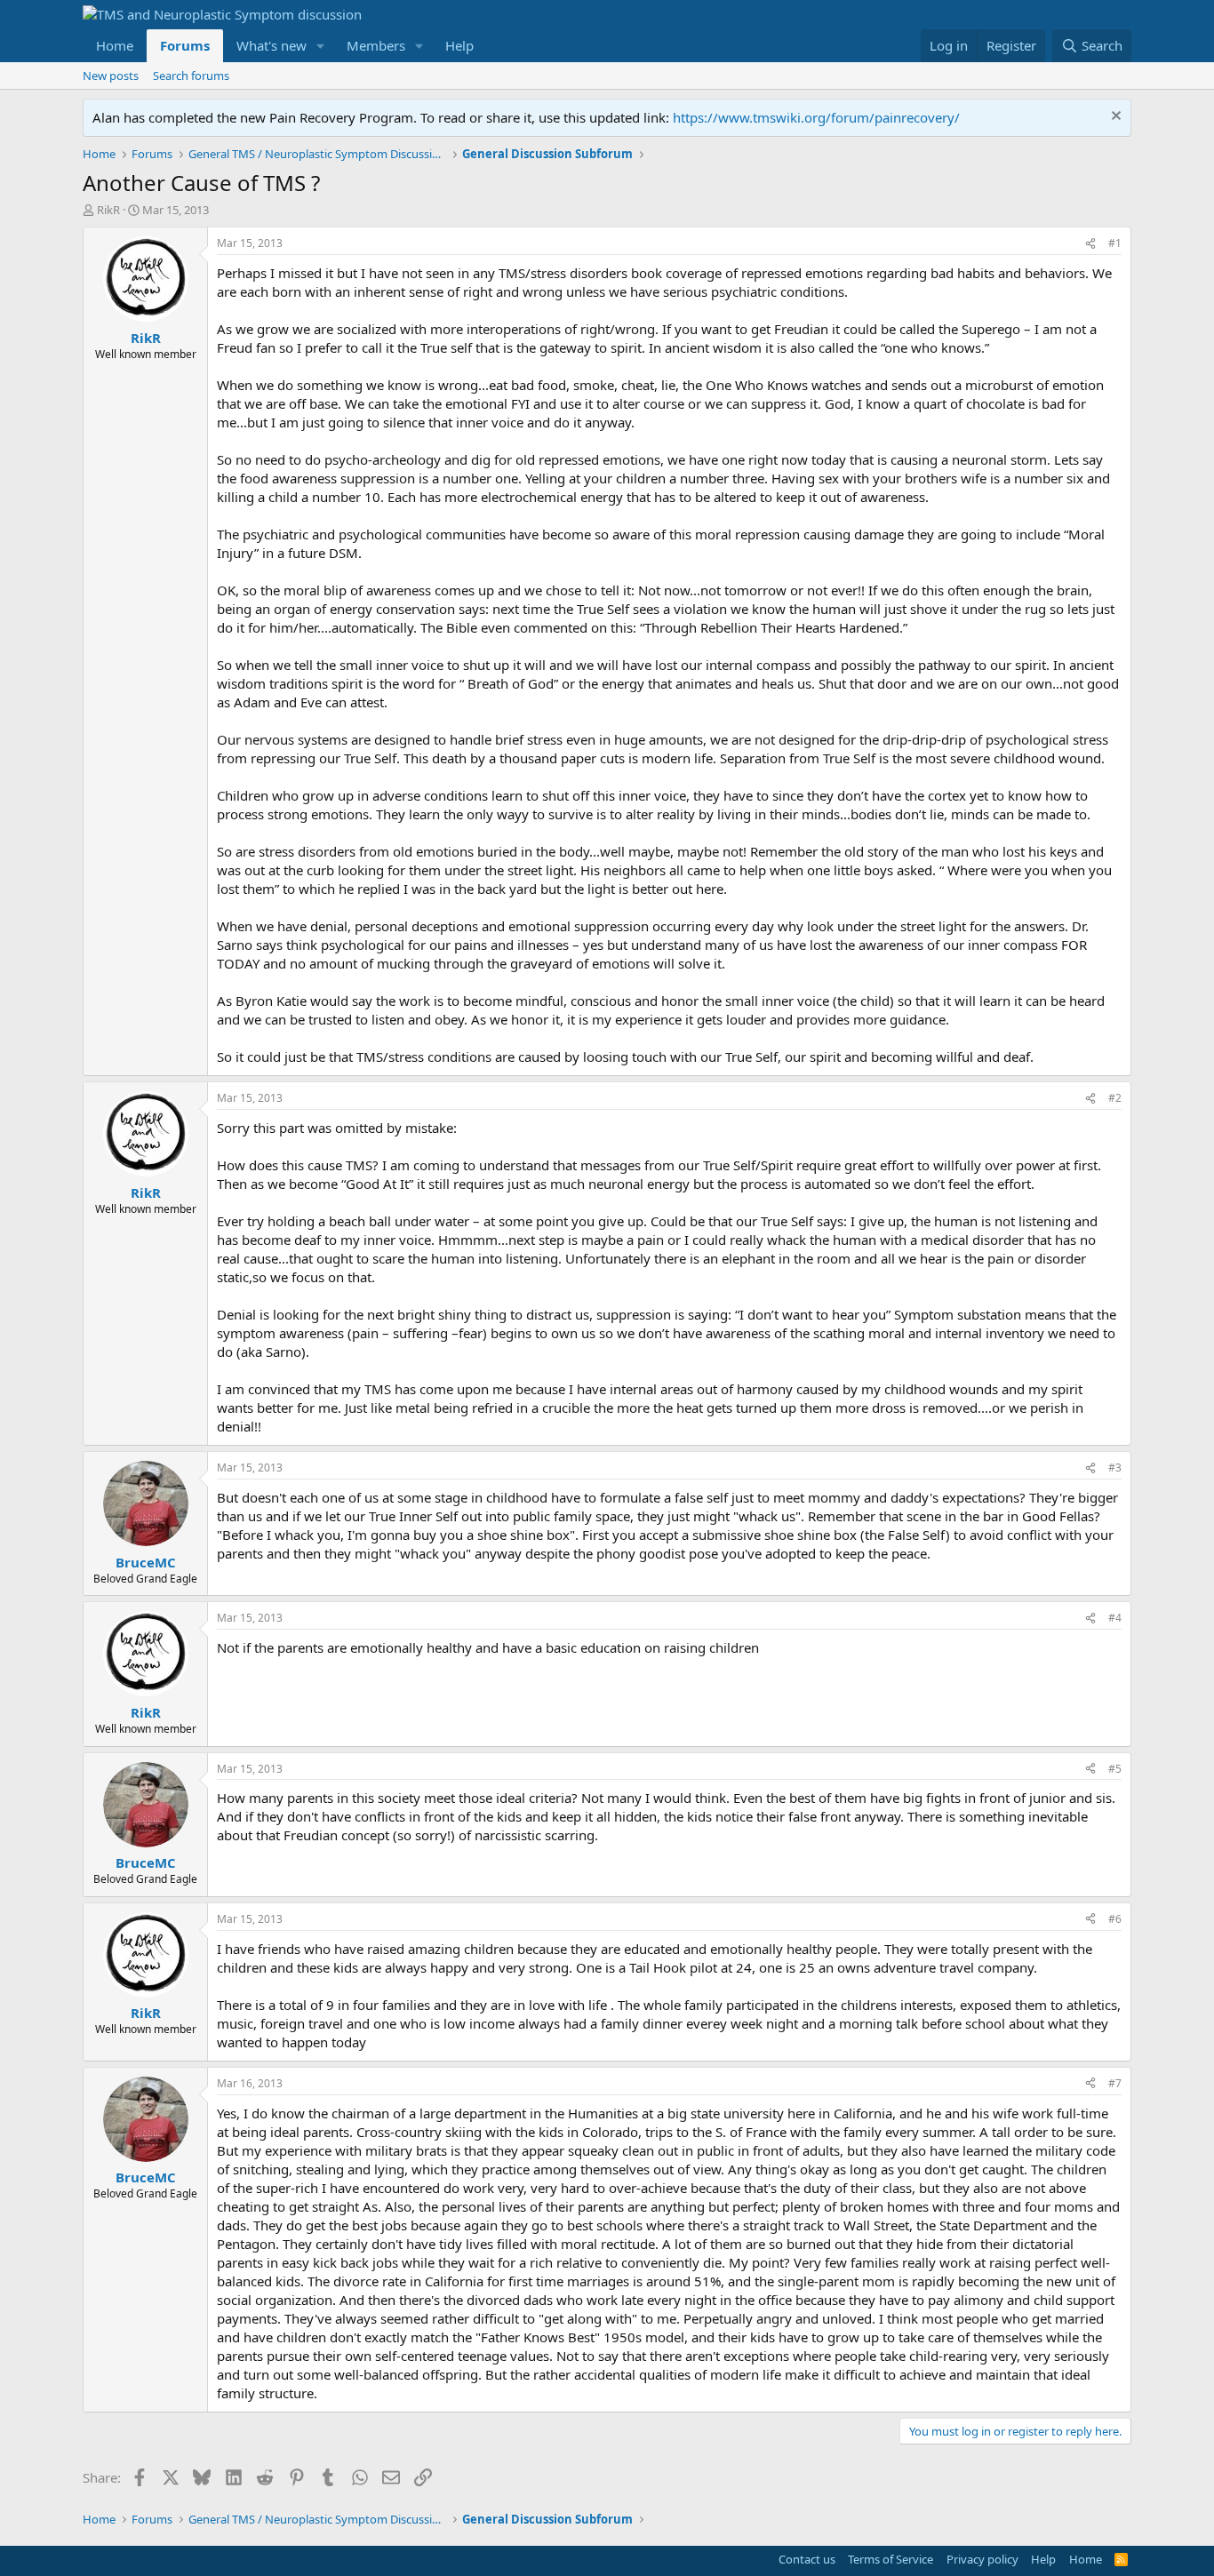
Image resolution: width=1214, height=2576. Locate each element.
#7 (1115, 2083)
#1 (1115, 243)
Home (115, 45)
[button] (321, 46)
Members (376, 45)
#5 (1115, 1769)
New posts (111, 76)
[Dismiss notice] (1114, 118)
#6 (1115, 1919)
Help (459, 45)
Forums (185, 45)
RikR (108, 210)
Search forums (191, 76)
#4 (1115, 1618)
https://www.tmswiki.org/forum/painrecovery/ (816, 117)
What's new (272, 45)
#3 (1115, 1467)
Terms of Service (891, 2559)
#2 (1115, 1098)
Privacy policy (982, 2559)
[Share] (1090, 244)
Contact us (807, 2559)
